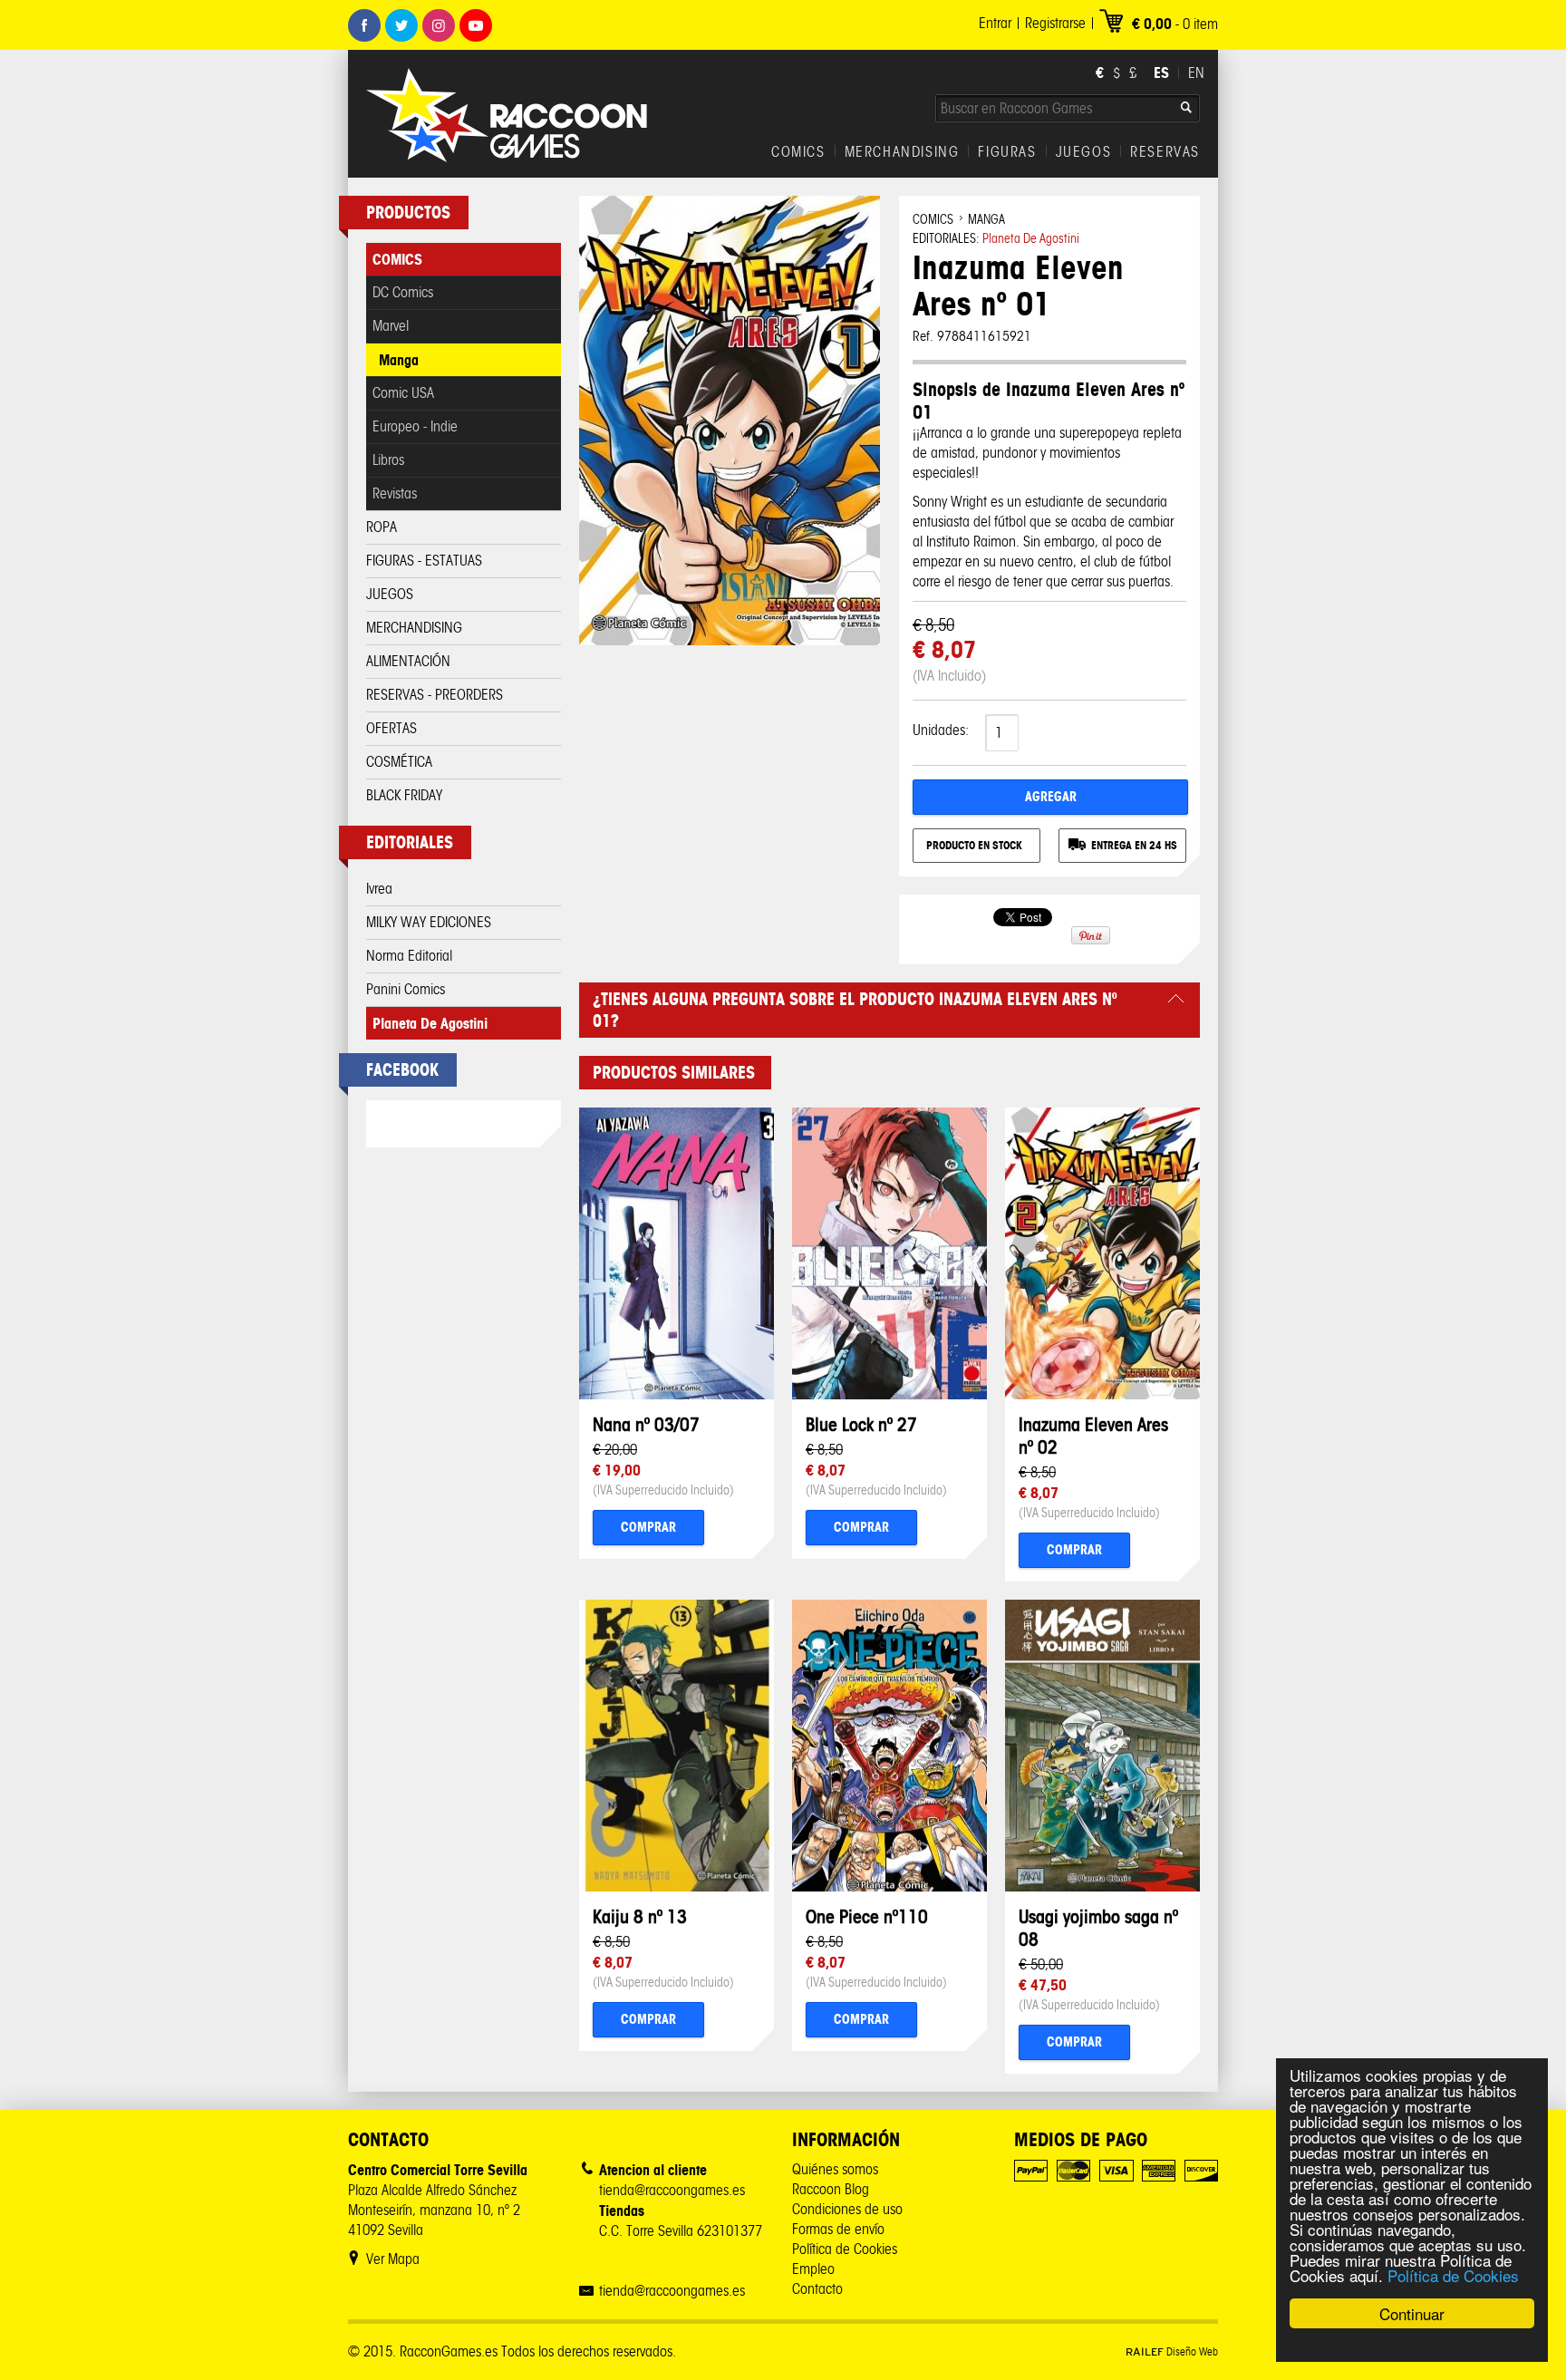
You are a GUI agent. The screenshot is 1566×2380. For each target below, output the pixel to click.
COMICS (798, 152)
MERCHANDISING (902, 152)
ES (1161, 73)
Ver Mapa (393, 2259)
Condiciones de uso (847, 2209)
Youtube (476, 25)
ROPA (382, 527)
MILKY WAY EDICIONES (429, 922)
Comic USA (403, 393)
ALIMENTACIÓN (408, 661)
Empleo (813, 2269)
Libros (388, 460)
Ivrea (379, 889)
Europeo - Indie (415, 426)
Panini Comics (406, 989)
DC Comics (403, 292)
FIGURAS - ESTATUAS (424, 561)
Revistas (395, 493)
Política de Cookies (1453, 2275)
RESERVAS (1165, 152)
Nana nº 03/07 (646, 1424)
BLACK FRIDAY (404, 795)
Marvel (391, 326)
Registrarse (1055, 23)
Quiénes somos (835, 2169)
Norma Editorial (409, 956)
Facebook (364, 25)
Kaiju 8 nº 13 (640, 1916)
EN (1196, 73)
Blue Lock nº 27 (861, 1424)
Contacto (817, 2289)
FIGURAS (1007, 152)
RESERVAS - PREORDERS (435, 695)
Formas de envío (838, 2229)
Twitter (401, 25)
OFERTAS (391, 728)
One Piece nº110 (867, 1916)
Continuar (1412, 2313)
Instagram (439, 25)
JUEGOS (1084, 152)
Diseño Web (1172, 2351)
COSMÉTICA (399, 762)
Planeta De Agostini (430, 1023)
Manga (399, 360)
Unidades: (941, 730)
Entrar (995, 23)
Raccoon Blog (831, 2189)
